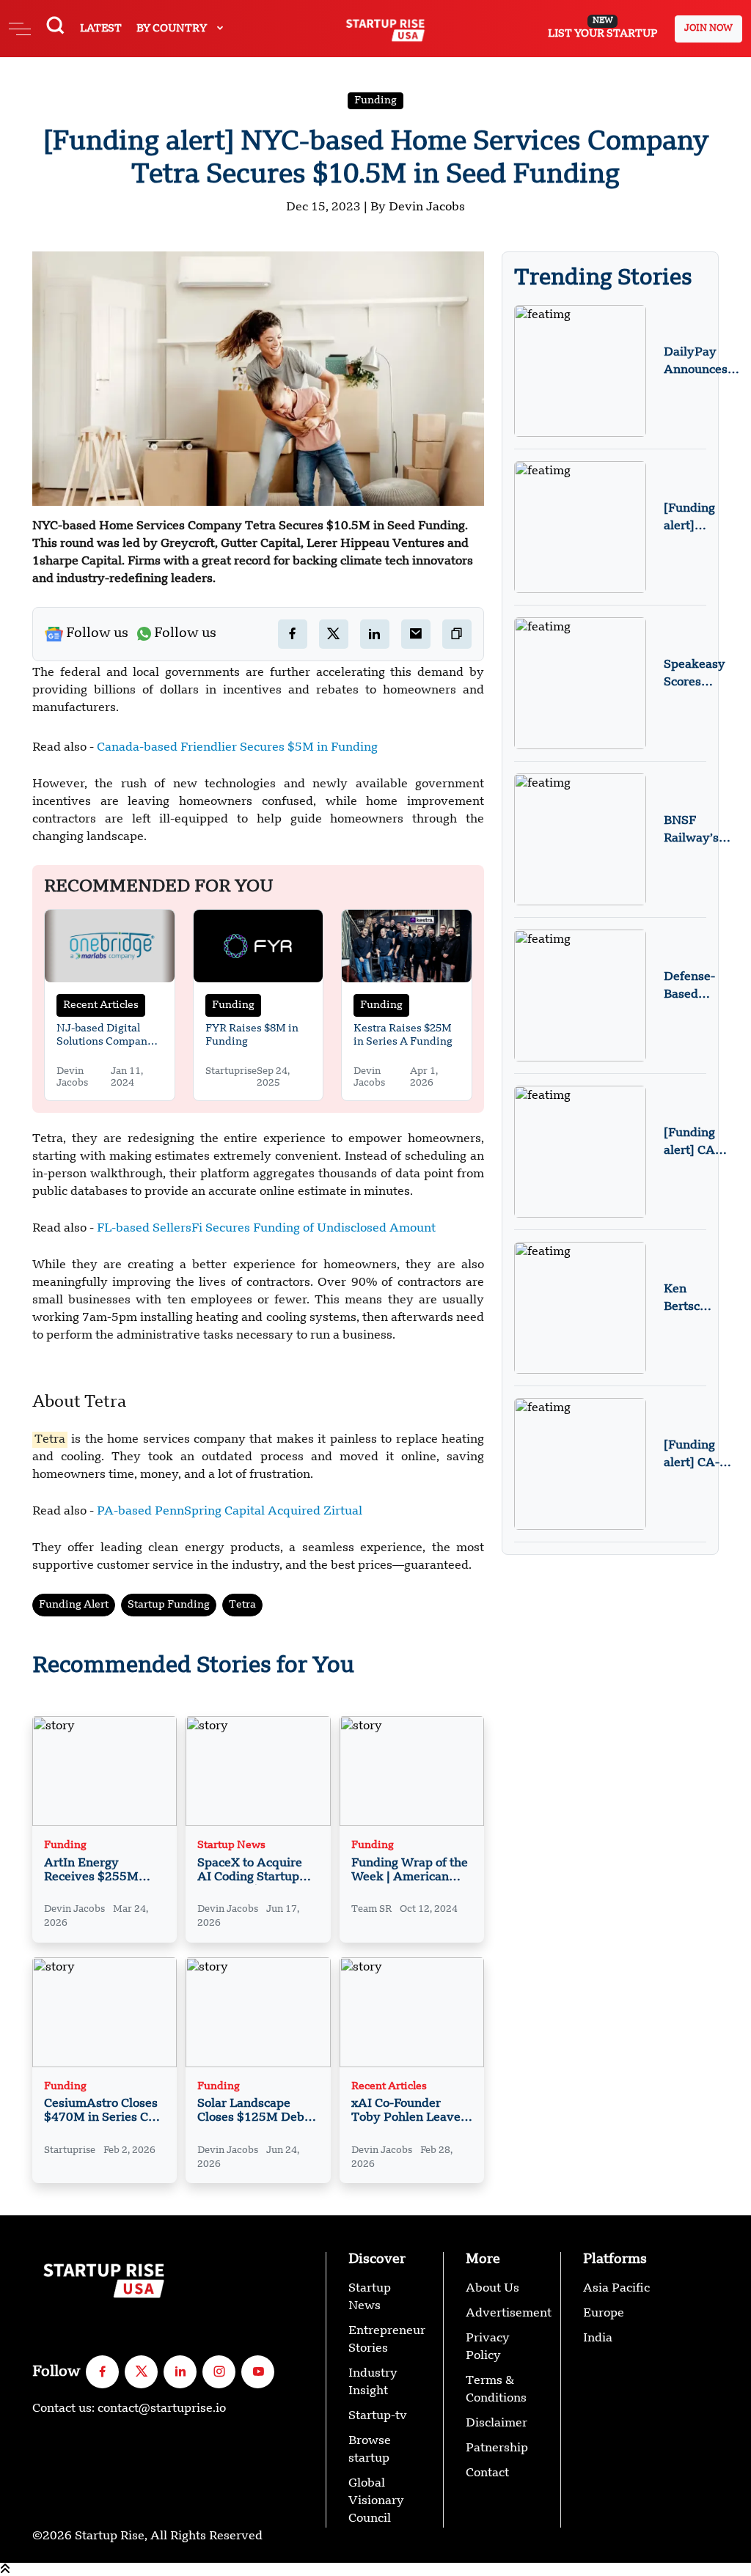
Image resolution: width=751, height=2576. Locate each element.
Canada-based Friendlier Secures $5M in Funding (237, 748)
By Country (173, 29)
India (598, 2338)
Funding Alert (74, 1605)
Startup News (231, 1845)
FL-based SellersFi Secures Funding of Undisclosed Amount (266, 1229)
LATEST (101, 29)
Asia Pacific (616, 2289)
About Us (492, 2289)
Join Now (708, 29)
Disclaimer (497, 2424)
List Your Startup (602, 28)
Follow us (97, 633)
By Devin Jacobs (418, 207)
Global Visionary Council (376, 2501)
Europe (604, 2314)
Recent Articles (101, 1005)
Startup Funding (169, 1605)
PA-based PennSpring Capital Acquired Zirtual (230, 1512)
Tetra (242, 1605)
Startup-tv (378, 2416)
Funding (375, 100)
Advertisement (509, 2314)
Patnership (497, 2448)
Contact (487, 2473)
